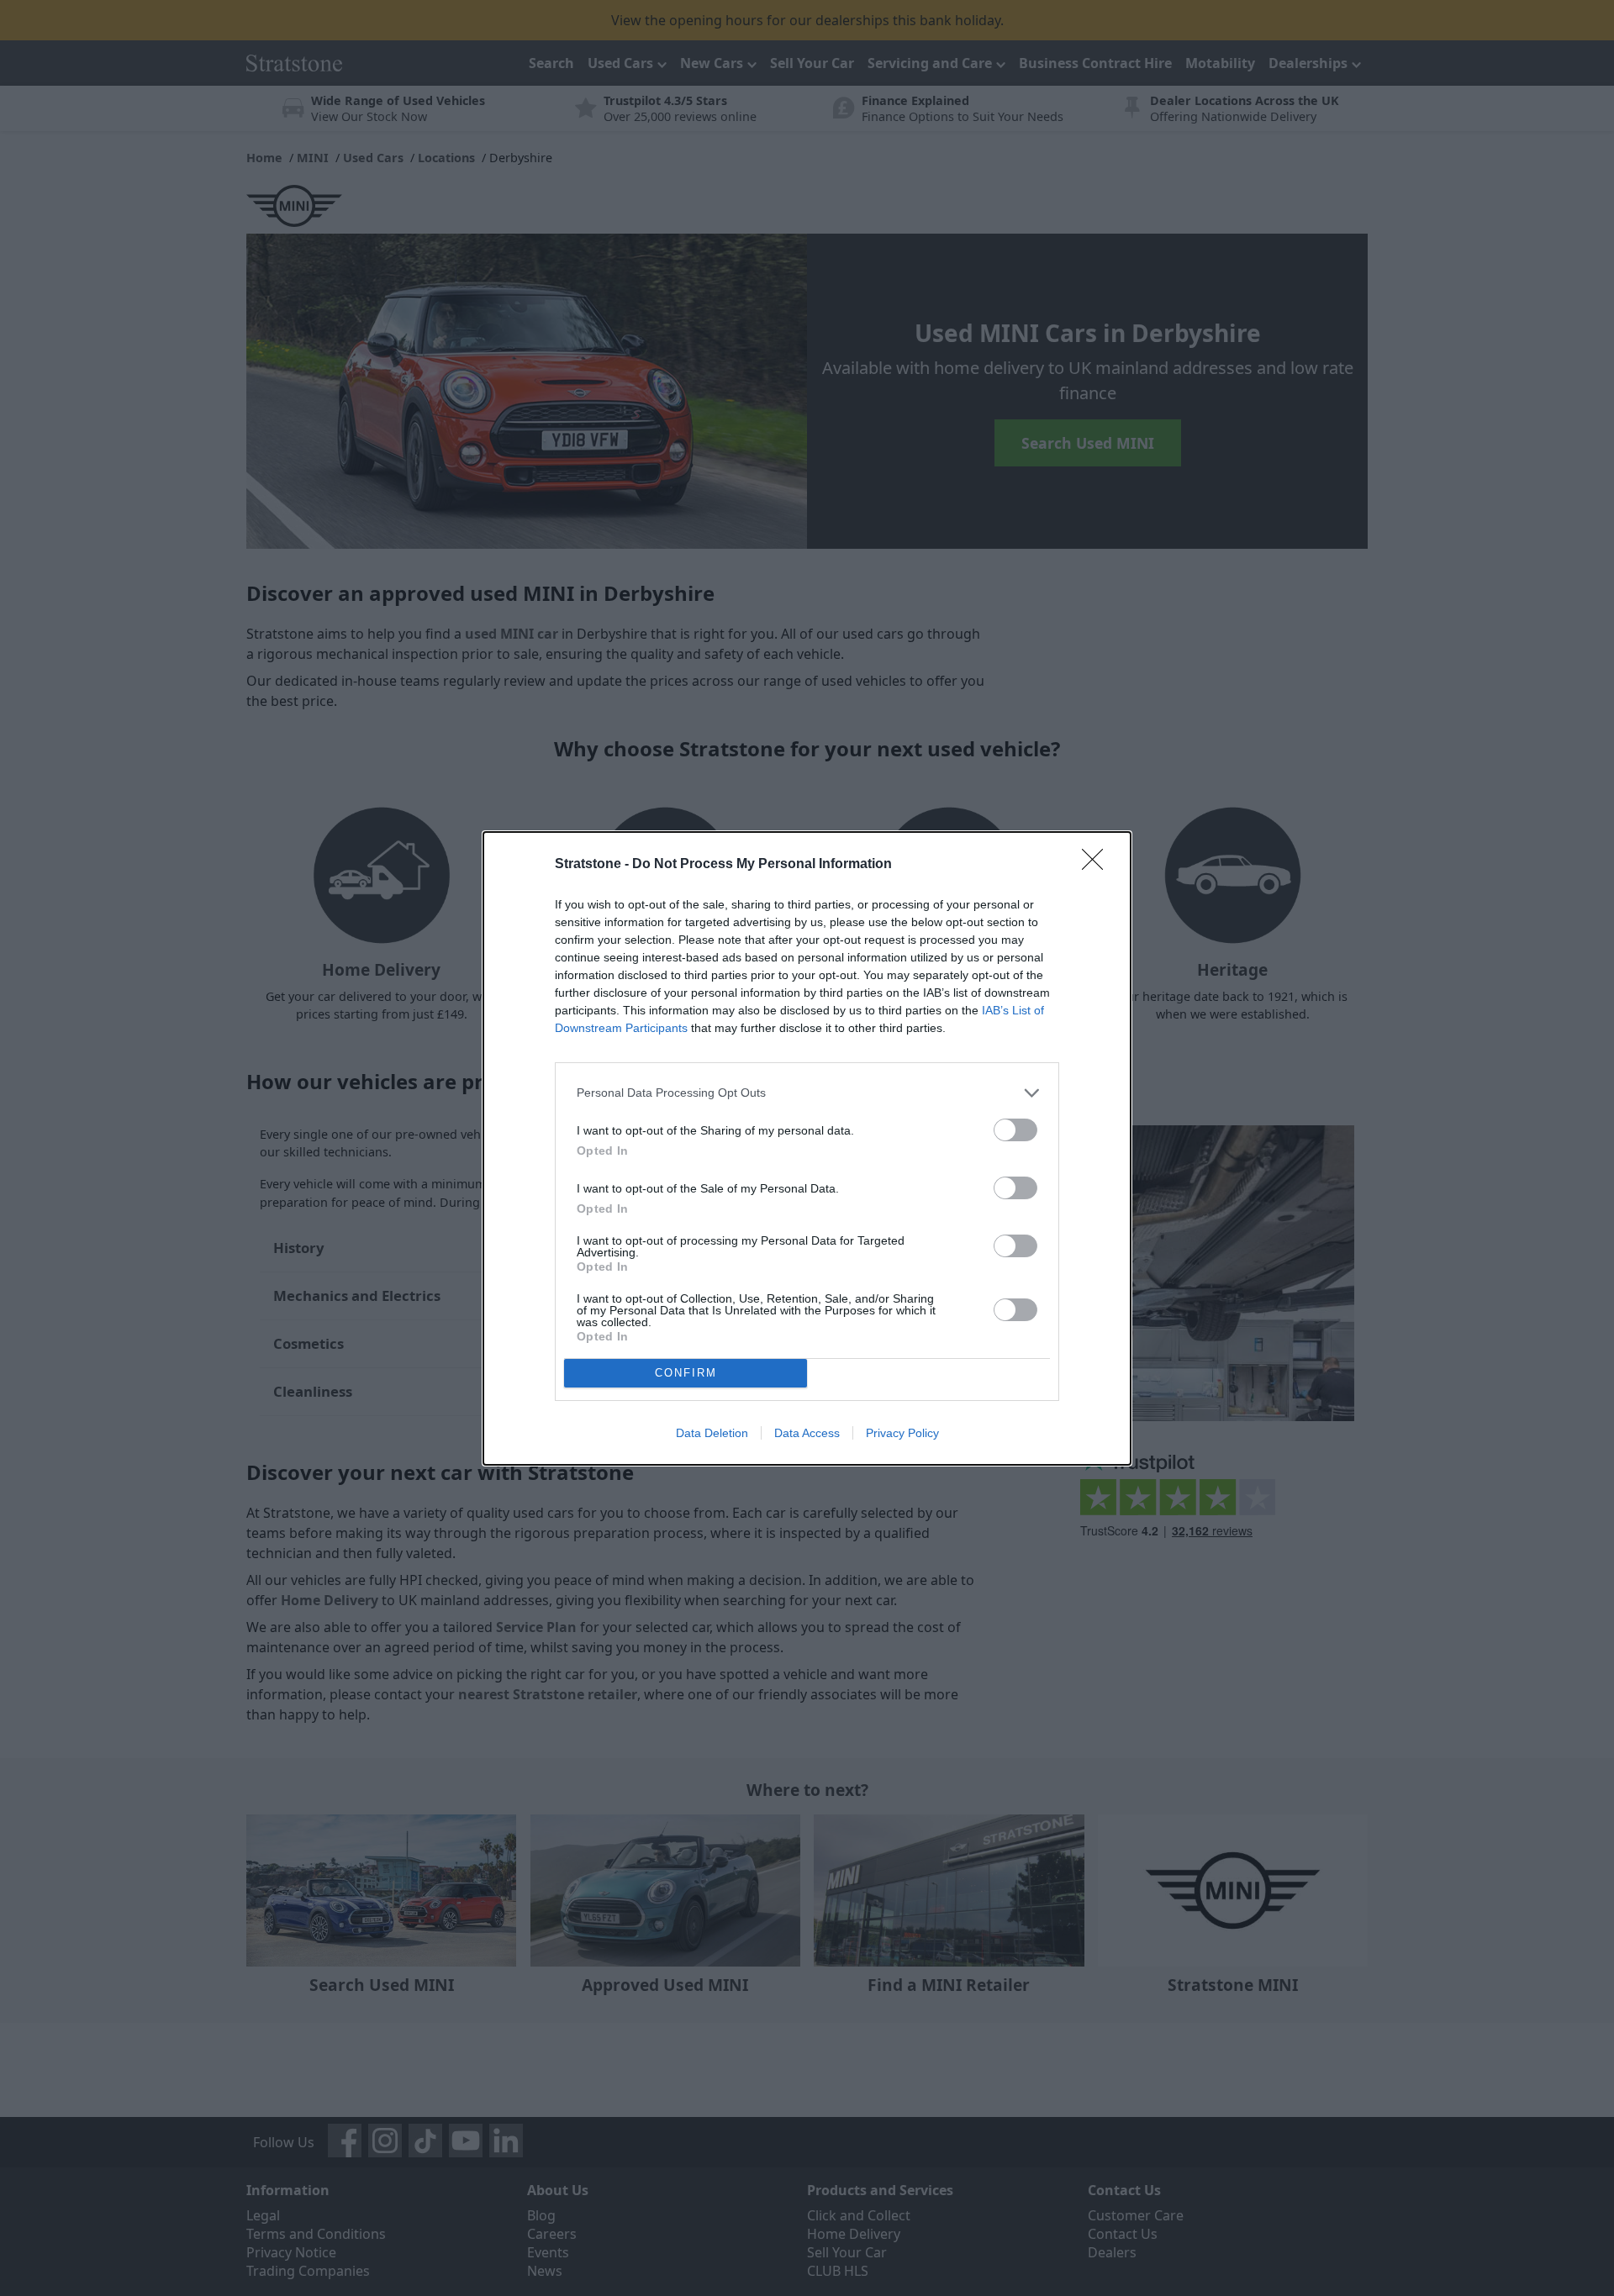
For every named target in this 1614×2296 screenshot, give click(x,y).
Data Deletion (712, 1433)
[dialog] (807, 1148)
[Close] (1098, 865)
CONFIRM (686, 1373)
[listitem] (807, 1093)
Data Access (807, 1433)
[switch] (1015, 1130)
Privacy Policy (902, 1433)
